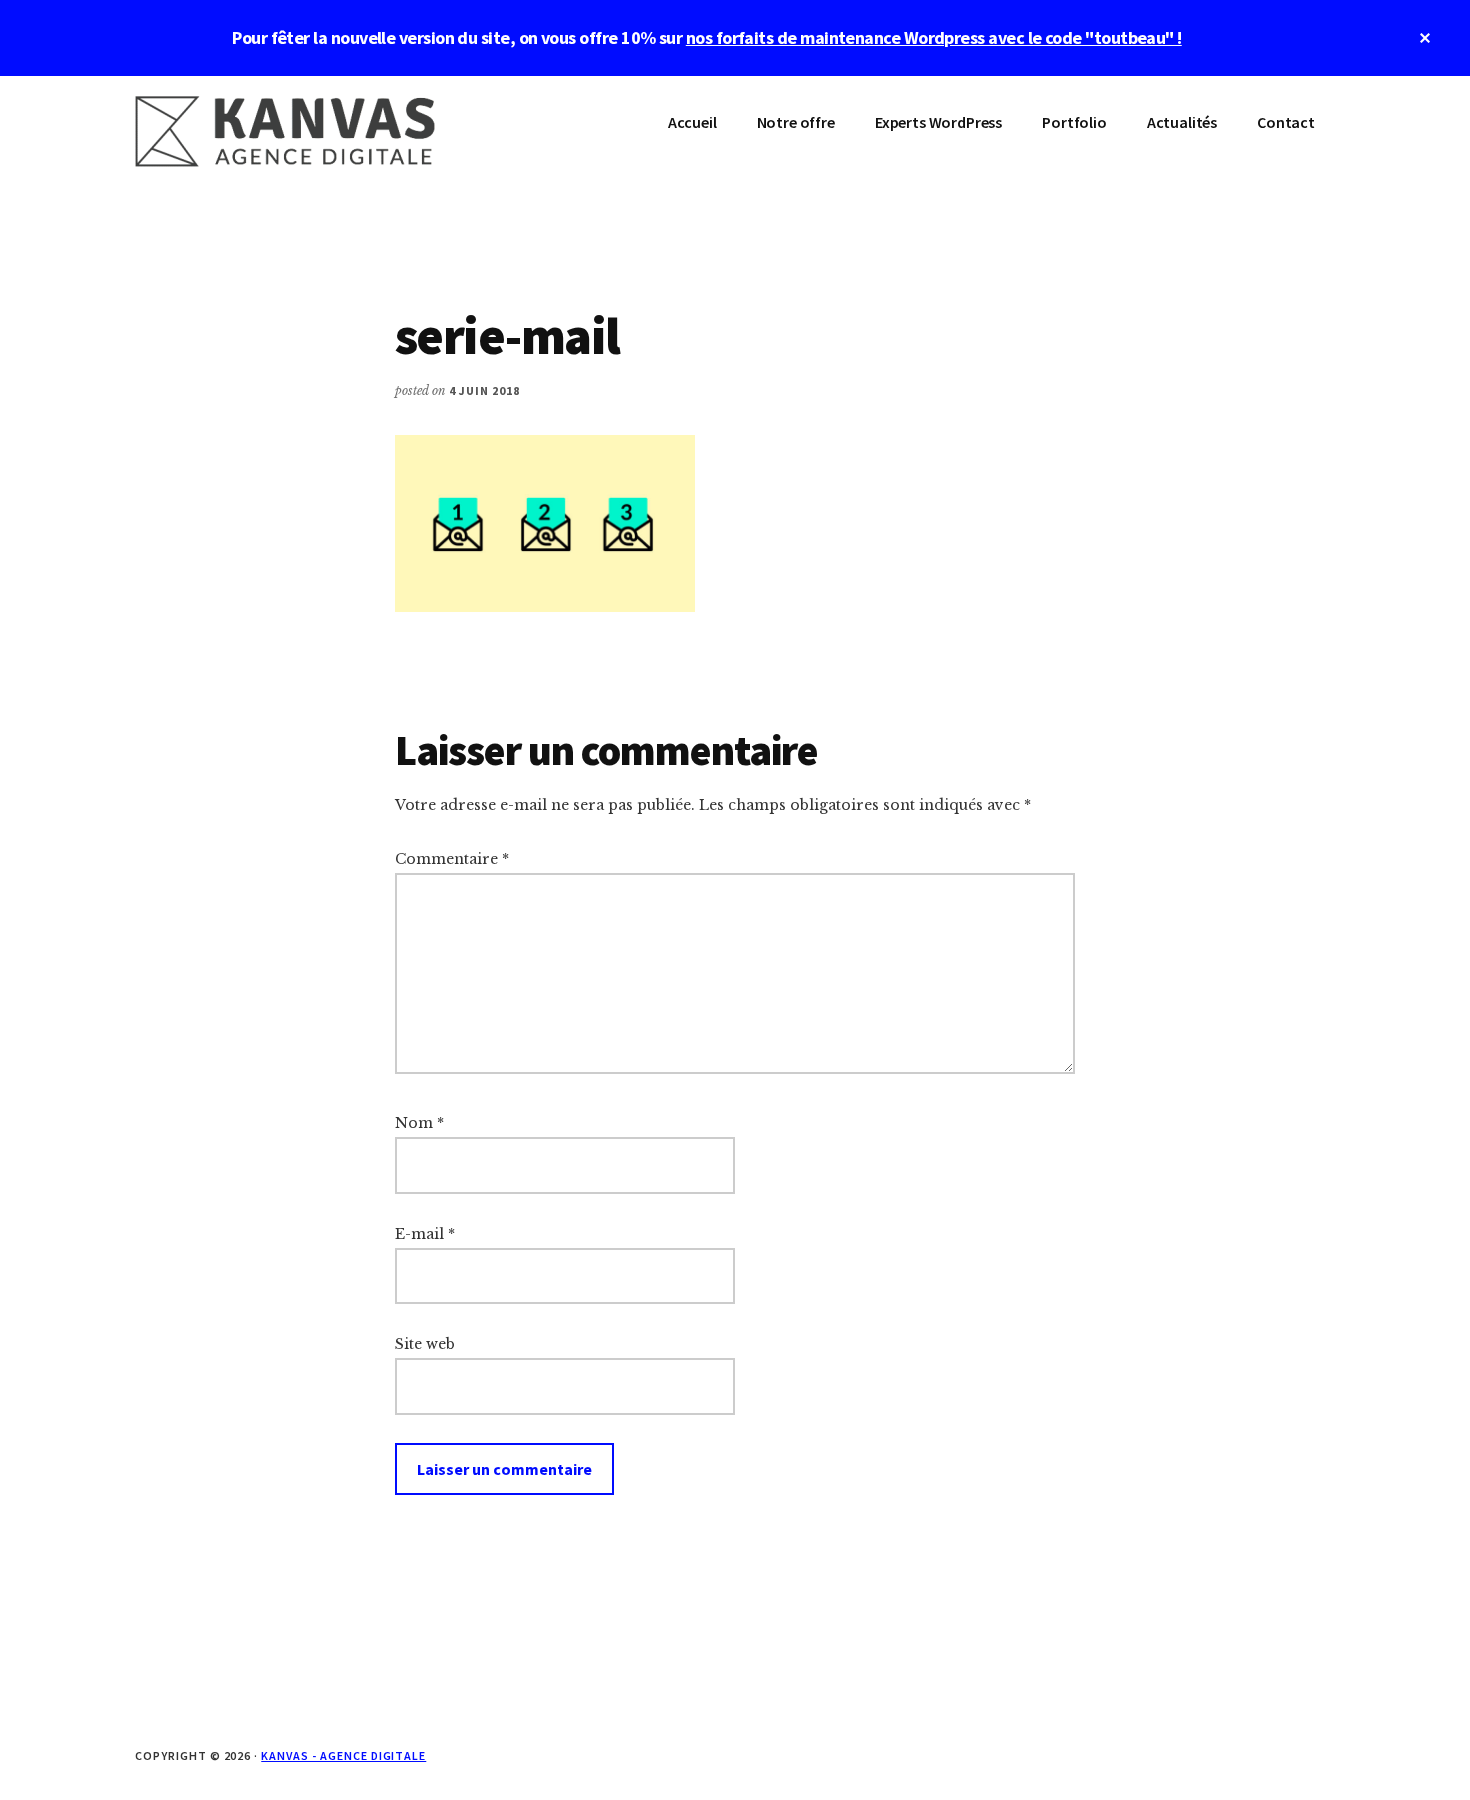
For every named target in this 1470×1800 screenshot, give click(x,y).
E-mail (425, 1234)
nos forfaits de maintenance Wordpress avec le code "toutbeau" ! (934, 37)
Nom (419, 1123)
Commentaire (452, 859)
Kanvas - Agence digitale (343, 1755)
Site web (425, 1344)
